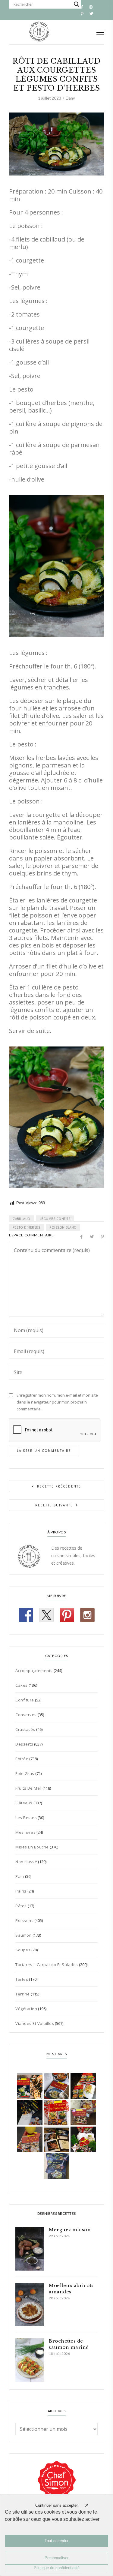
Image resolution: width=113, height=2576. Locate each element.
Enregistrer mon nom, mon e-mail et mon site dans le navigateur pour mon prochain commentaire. (57, 1402)
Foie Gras (25, 1773)
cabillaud (22, 1219)
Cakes (22, 1685)
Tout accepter (56, 2541)
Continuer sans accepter (56, 2505)
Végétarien (26, 2009)
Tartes (22, 1979)
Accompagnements (34, 1671)
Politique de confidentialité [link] (57, 2568)
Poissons (24, 1920)
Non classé (26, 1862)
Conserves (26, 1715)
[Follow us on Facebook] (26, 1615)
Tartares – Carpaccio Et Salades (47, 1965)
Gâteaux (24, 1803)
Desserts (24, 1744)
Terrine (23, 1994)
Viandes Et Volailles (35, 2023)
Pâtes (21, 1906)
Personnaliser (56, 2558)
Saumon (24, 1935)
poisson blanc (63, 1227)
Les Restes (26, 1818)
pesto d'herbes (26, 1227)
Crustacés (25, 1729)
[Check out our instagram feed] (87, 1615)
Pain (20, 1876)
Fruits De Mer (28, 1788)
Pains (21, 1891)
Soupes (23, 1950)
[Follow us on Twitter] (46, 1615)
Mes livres (25, 1832)
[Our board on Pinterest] (67, 1615)
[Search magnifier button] (77, 4)
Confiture (25, 1700)
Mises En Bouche (32, 1847)
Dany (70, 98)
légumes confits (55, 1219)
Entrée (22, 1759)
